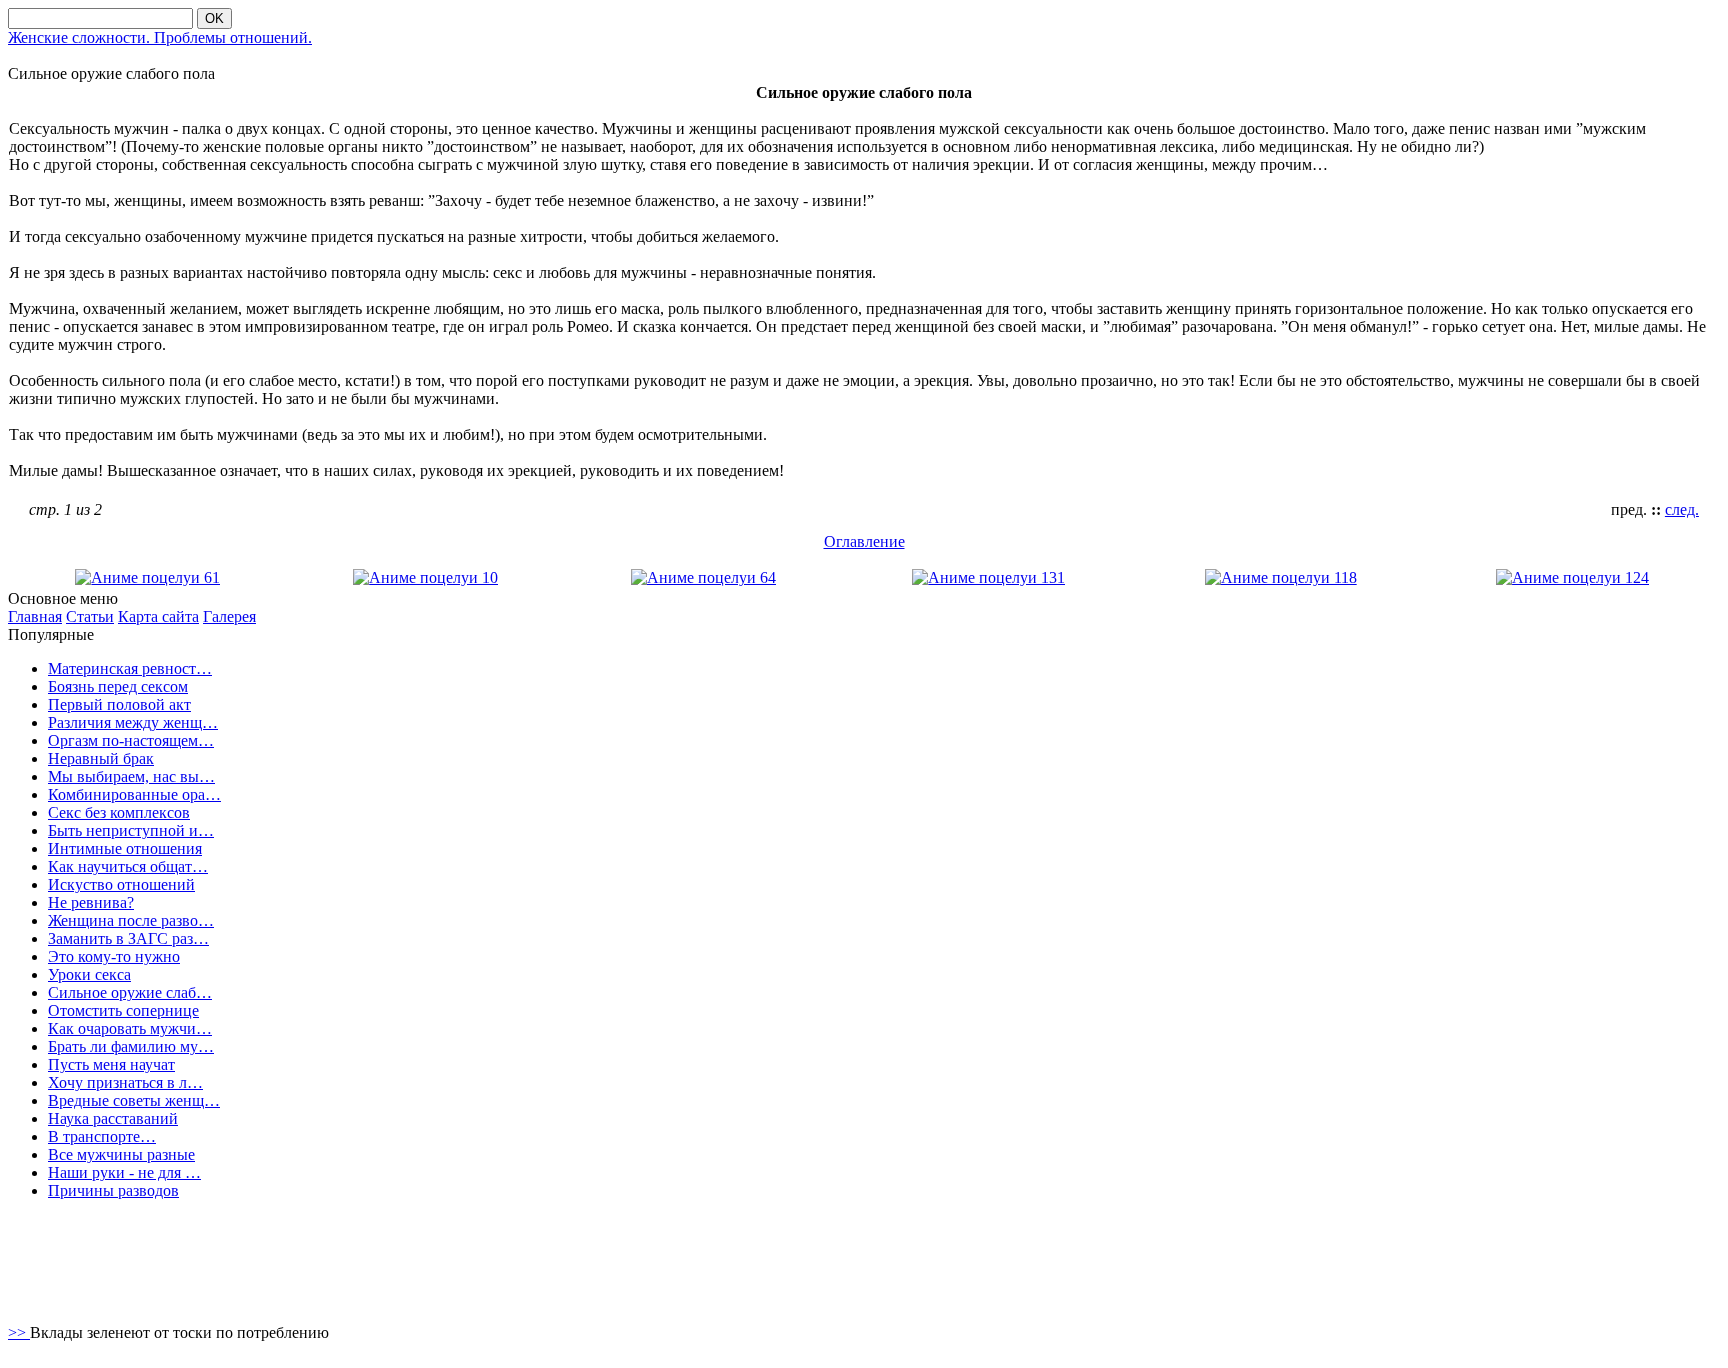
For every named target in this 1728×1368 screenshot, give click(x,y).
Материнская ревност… (130, 668)
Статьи (90, 616)
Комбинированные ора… (134, 794)
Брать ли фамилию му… (131, 1046)
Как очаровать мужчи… (130, 1028)
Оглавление (864, 541)
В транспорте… (102, 1136)
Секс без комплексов (119, 812)
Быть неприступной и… (131, 830)
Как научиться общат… (128, 866)
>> (19, 1332)
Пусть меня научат (111, 1064)
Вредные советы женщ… (134, 1100)
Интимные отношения (125, 848)
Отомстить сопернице (123, 1010)
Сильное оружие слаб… (130, 992)
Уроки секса (89, 974)
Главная (35, 616)
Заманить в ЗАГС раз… (128, 938)
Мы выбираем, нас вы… (131, 776)
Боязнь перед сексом (118, 686)
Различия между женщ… (133, 722)
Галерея (229, 616)
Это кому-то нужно (114, 956)
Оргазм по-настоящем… (131, 740)
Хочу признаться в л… (125, 1082)
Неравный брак (101, 758)
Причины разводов (113, 1190)
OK (214, 18)
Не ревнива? (91, 902)
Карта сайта (158, 616)
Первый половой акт (119, 704)
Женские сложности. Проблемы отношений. (160, 37)
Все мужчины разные (121, 1154)
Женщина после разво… (131, 920)
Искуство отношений (121, 884)
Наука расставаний (113, 1118)
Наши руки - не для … (124, 1172)
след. (1682, 509)
